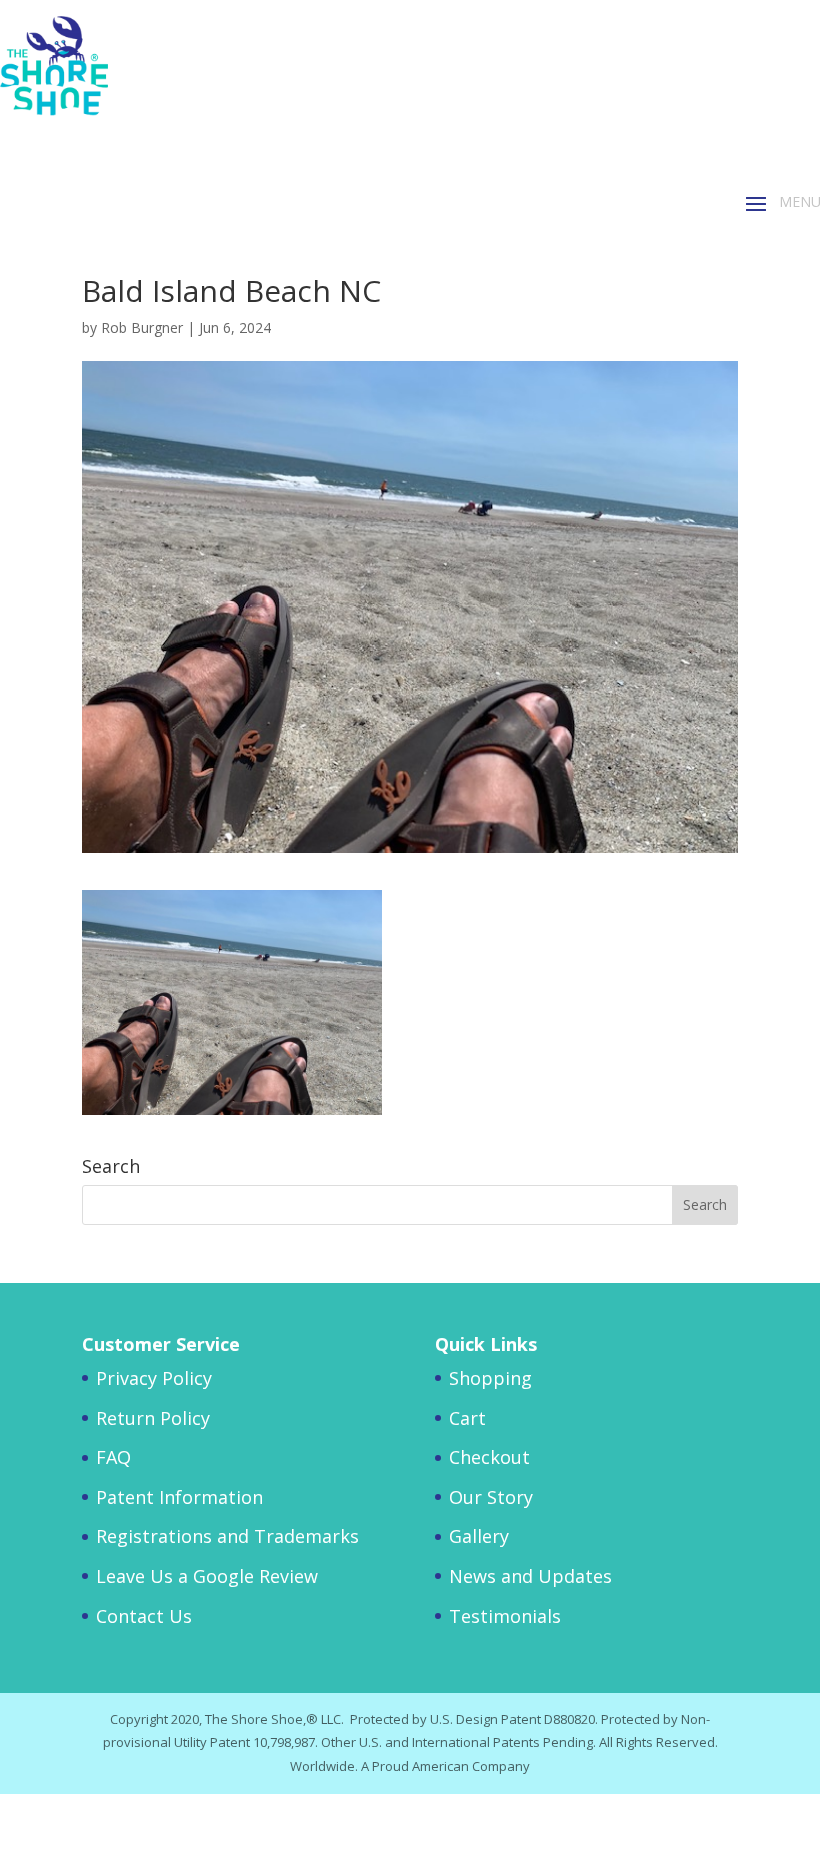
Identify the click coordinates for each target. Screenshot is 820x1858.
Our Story (491, 1497)
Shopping (490, 1378)
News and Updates (530, 1576)
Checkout (489, 1457)
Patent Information (179, 1497)
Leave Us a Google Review (207, 1576)
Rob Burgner (142, 327)
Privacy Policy (154, 1378)
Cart (467, 1418)
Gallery (479, 1536)
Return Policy (153, 1418)
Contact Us (144, 1616)
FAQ (113, 1457)
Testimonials (505, 1616)
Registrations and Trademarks (227, 1536)
